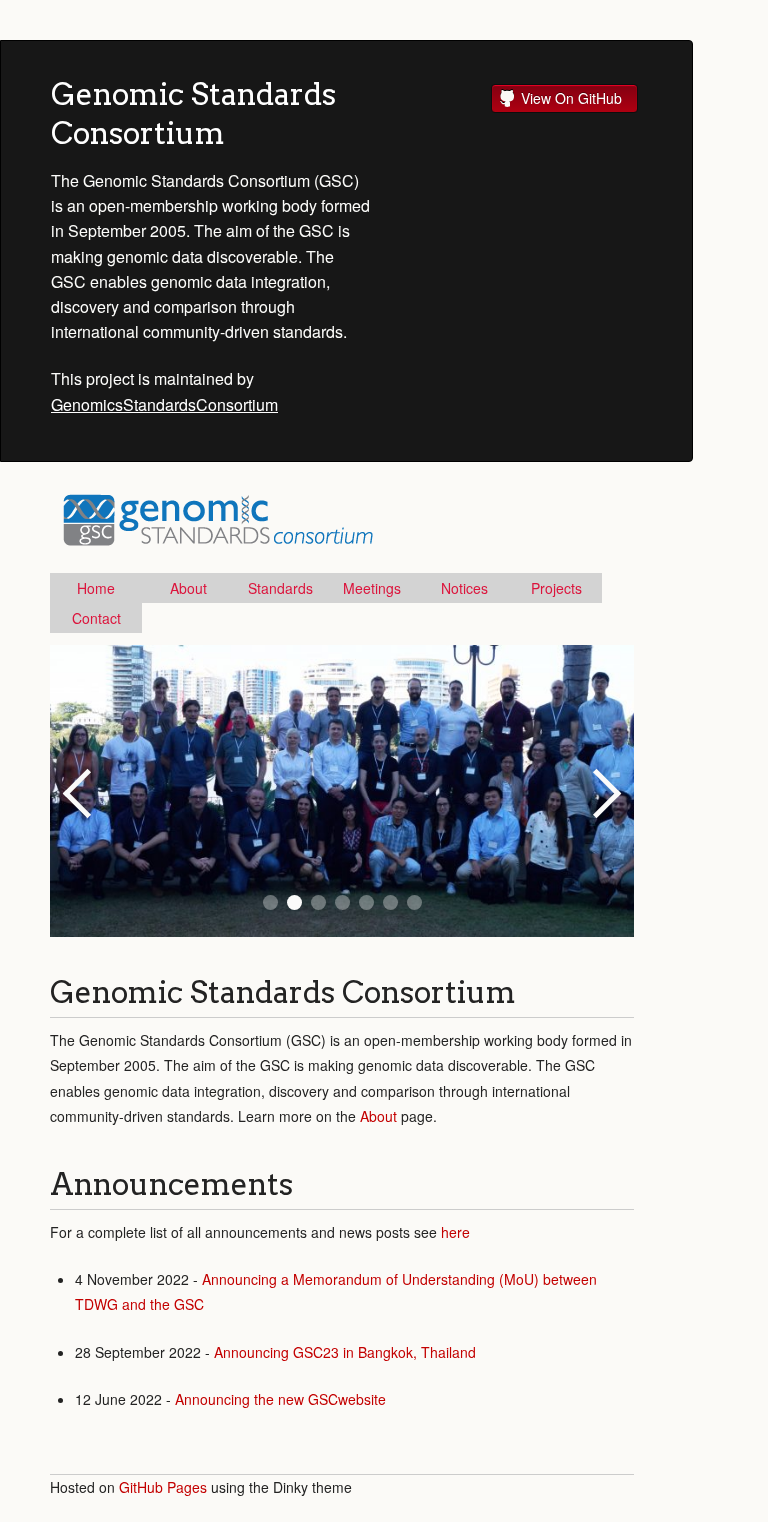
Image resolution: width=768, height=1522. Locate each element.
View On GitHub (571, 98)
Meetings (372, 588)
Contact (96, 618)
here (455, 1232)
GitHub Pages (163, 1487)
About (188, 588)
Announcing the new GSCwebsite (280, 1399)
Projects (556, 588)
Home (96, 588)
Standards (280, 588)
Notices (464, 588)
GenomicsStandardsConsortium (164, 404)
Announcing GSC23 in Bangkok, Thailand (345, 1352)
